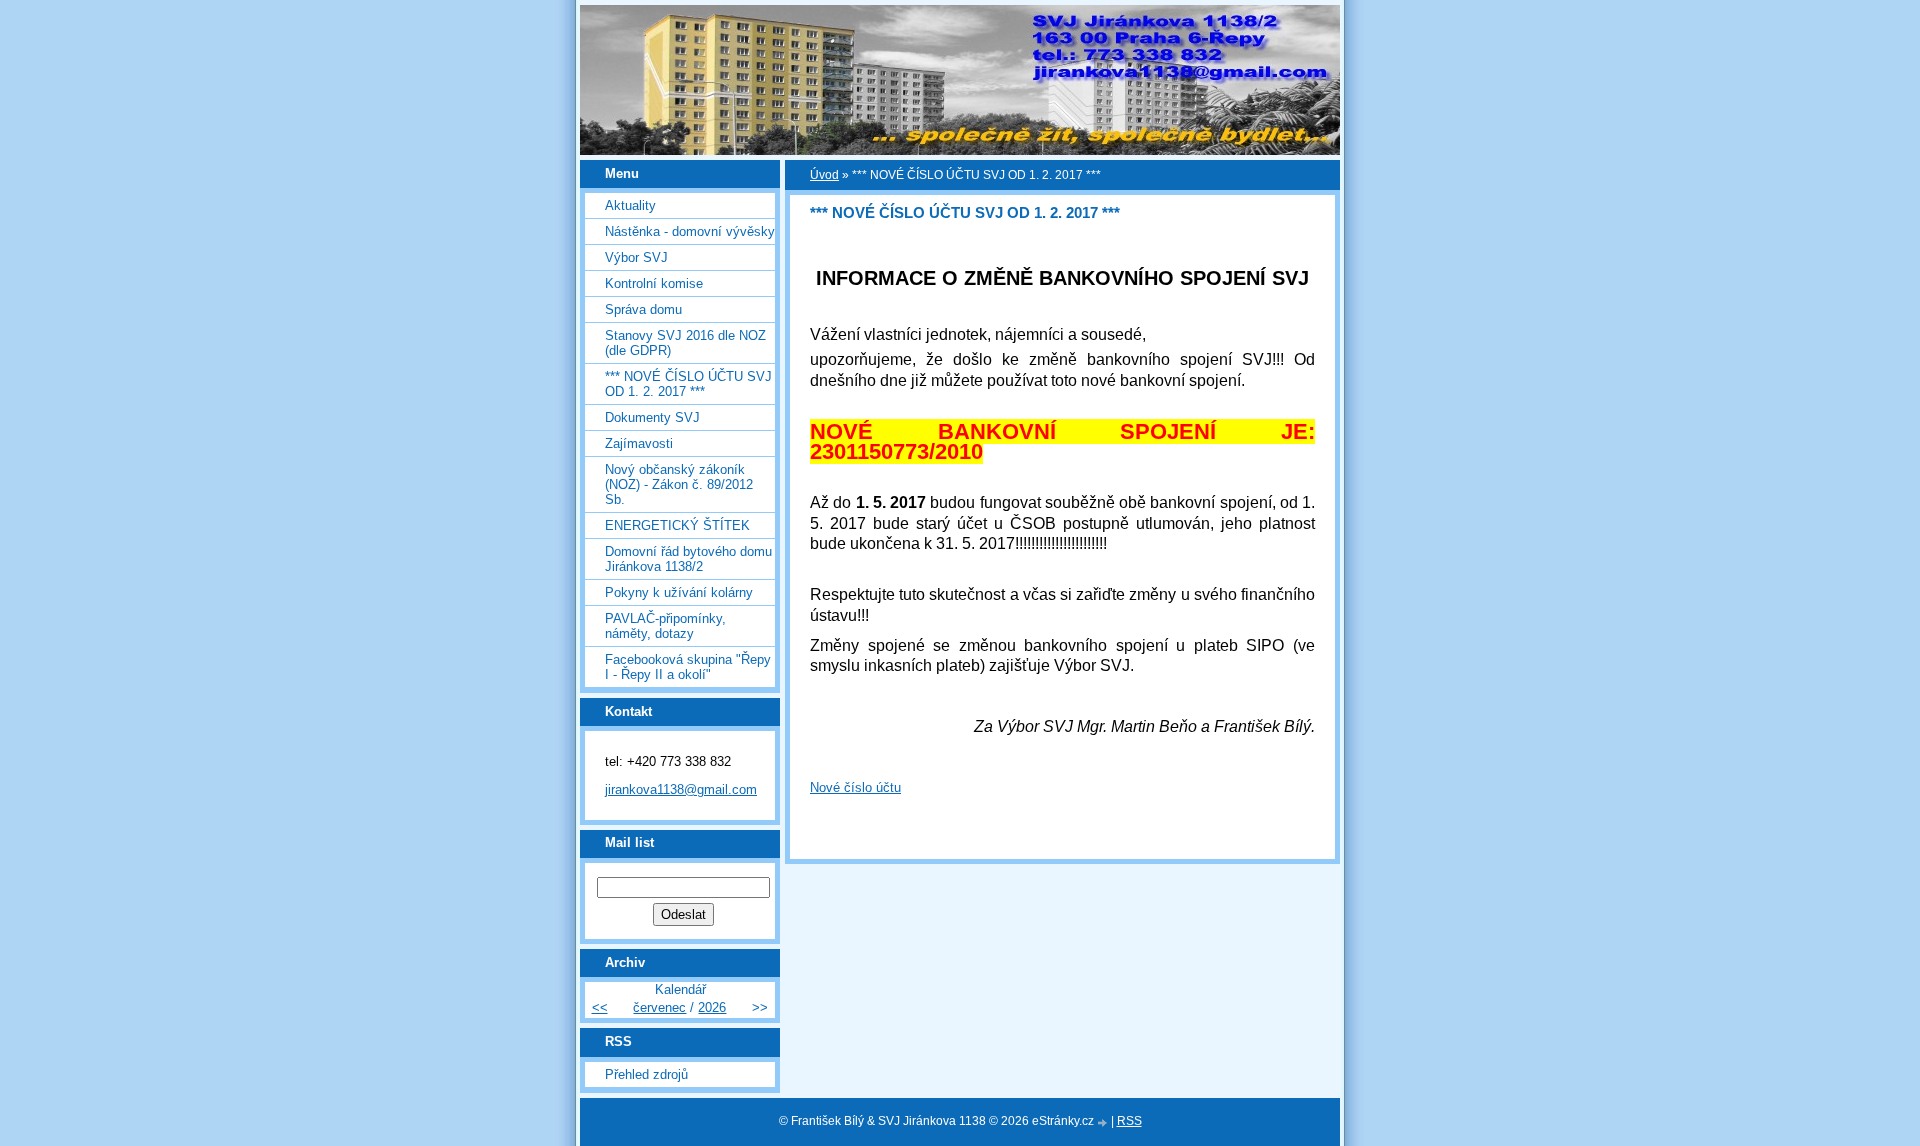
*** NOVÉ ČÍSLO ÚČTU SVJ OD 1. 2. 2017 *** (688, 384)
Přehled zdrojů (646, 1074)
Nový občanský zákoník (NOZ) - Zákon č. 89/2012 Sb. (679, 484)
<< (600, 1007)
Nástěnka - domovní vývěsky (690, 231)
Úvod (824, 175)
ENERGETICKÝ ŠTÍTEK (677, 525)
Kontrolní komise (654, 283)
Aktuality (630, 205)
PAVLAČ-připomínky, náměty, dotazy (665, 626)
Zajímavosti (639, 443)
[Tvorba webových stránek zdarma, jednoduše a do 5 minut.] (1104, 1122)
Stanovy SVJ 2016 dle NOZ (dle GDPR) (685, 343)
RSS (1129, 1121)
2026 (712, 1007)
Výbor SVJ (636, 257)
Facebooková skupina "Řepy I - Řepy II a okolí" (688, 667)
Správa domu (643, 309)
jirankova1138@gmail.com (681, 789)
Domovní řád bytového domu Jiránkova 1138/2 (688, 559)
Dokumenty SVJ (652, 417)
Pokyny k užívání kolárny (679, 592)
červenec (659, 1007)
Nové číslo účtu (855, 787)
